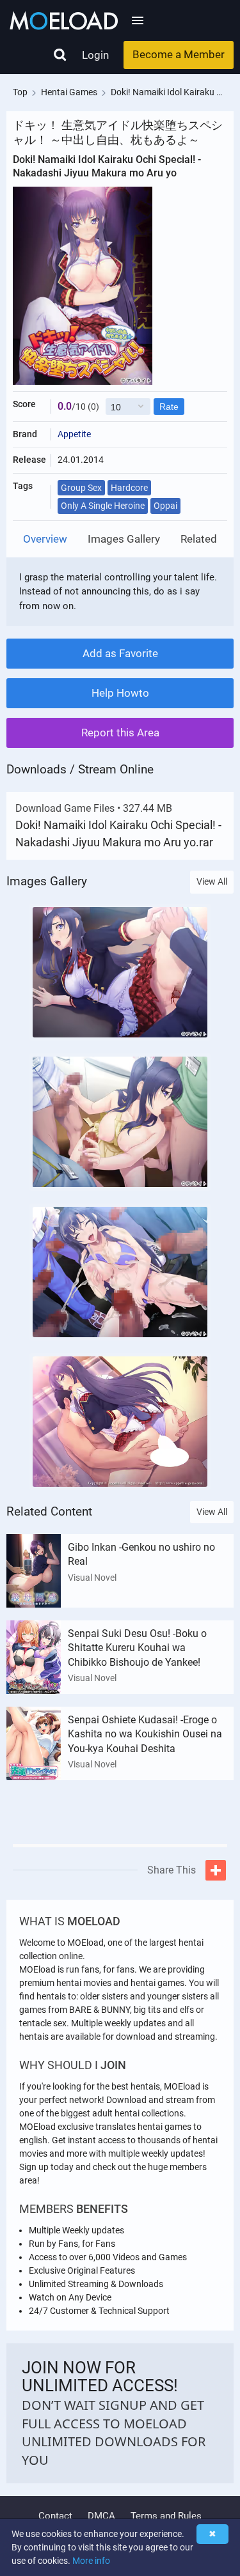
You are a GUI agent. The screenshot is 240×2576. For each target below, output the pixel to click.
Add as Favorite (120, 653)
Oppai (165, 506)
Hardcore (129, 488)
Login (95, 55)
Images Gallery (124, 539)
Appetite (74, 434)
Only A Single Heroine (103, 506)
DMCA (101, 2516)
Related (199, 539)
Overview (45, 539)
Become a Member (179, 54)
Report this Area (120, 733)
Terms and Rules (166, 2516)
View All (212, 881)
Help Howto (120, 693)
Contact (55, 2516)
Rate (169, 407)
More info (91, 2561)
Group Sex (81, 488)
